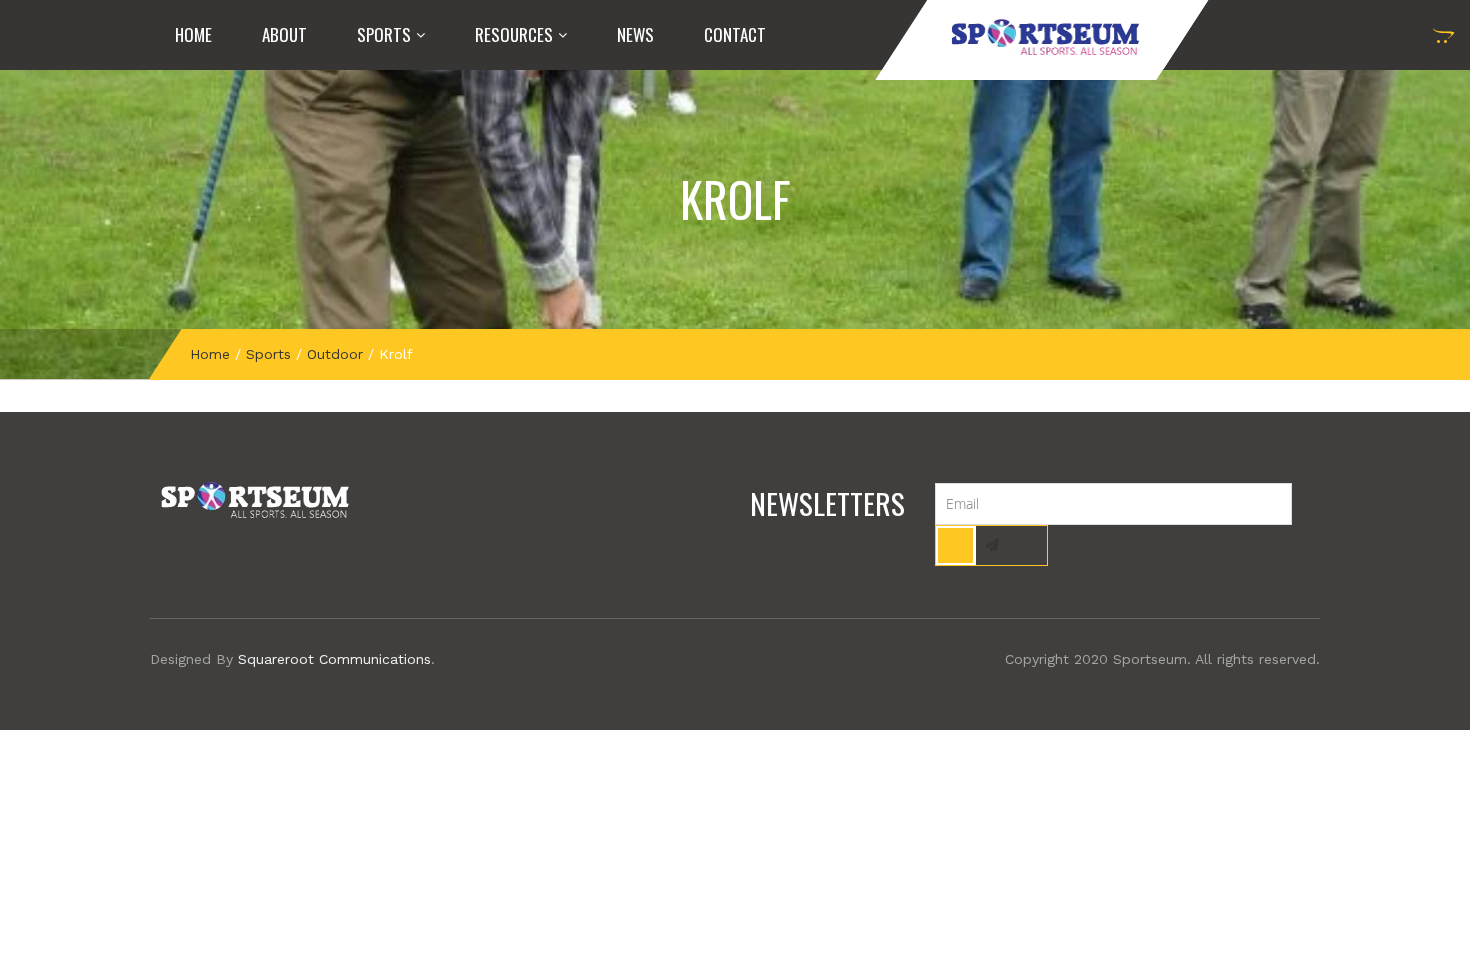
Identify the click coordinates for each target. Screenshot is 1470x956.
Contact (735, 34)
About (284, 34)
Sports (384, 34)
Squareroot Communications (334, 659)
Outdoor (335, 354)
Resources (514, 34)
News (635, 34)
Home (193, 34)
